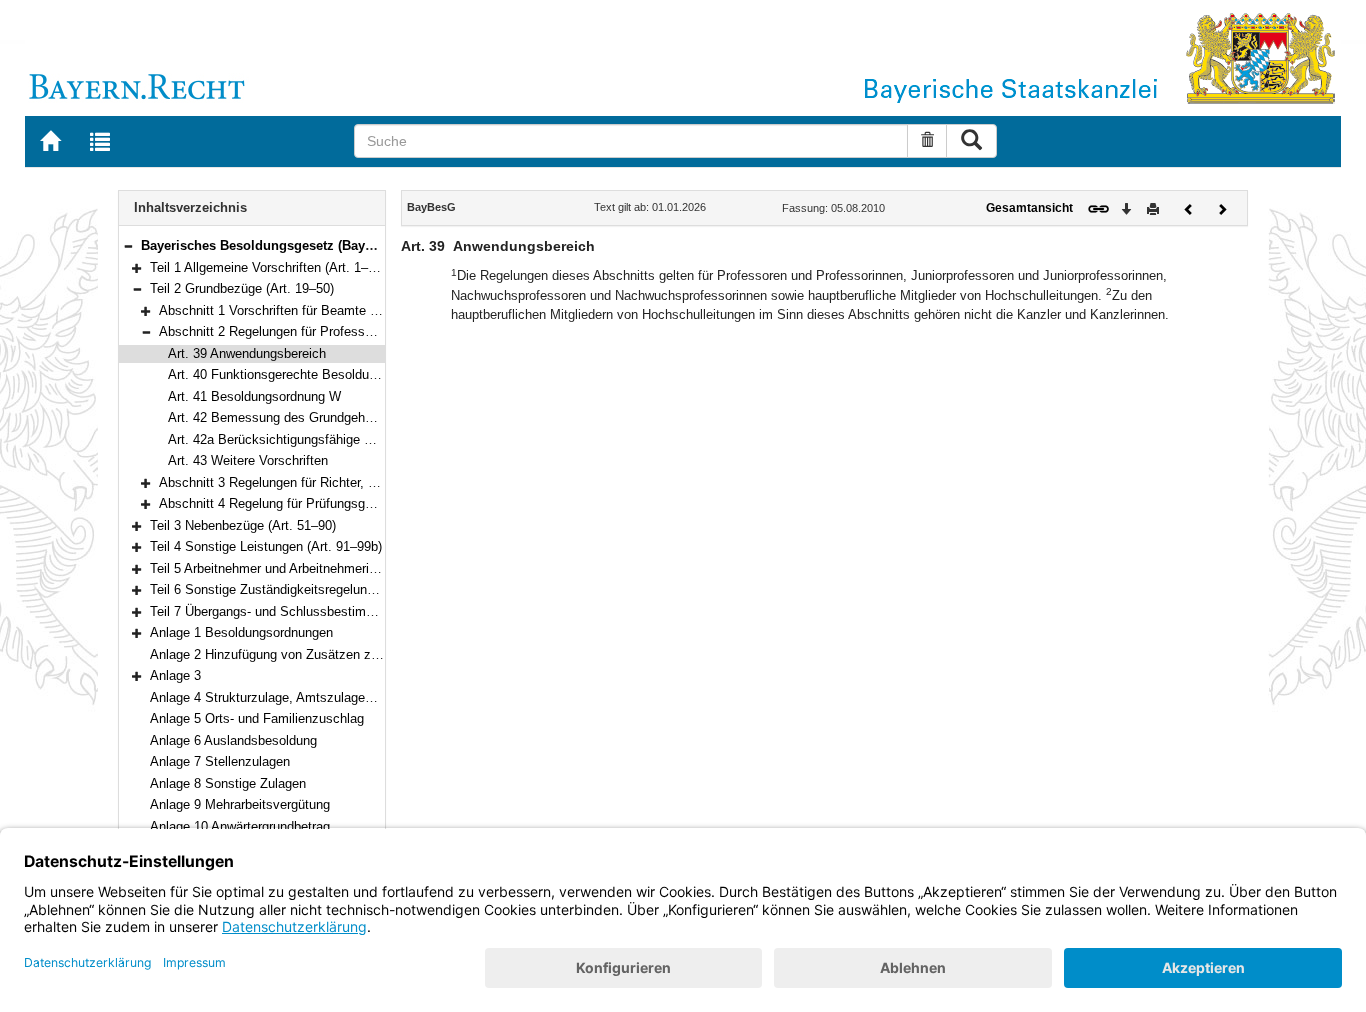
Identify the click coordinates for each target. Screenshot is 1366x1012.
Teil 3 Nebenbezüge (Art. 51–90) (243, 525)
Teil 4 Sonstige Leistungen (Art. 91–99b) (266, 546)
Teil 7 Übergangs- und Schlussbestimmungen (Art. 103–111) (323, 611)
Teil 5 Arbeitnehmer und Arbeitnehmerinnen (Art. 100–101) (316, 568)
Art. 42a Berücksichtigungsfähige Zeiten (284, 439)
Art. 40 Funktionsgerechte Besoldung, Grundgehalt (314, 374)
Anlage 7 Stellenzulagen (220, 761)
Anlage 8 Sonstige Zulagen (228, 783)
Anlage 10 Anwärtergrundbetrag (240, 826)
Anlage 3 (175, 675)
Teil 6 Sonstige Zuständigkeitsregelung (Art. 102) (291, 589)
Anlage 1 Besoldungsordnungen (241, 632)
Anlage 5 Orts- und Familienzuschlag (257, 718)
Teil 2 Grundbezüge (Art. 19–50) (242, 288)
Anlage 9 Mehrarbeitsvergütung (240, 804)
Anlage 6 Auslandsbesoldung (233, 740)
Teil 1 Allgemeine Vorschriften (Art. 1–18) (268, 267)
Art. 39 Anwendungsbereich (247, 353)
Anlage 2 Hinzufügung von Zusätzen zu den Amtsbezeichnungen (337, 654)
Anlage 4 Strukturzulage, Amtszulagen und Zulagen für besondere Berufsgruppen (384, 697)
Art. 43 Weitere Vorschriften (248, 460)
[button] (128, 245)
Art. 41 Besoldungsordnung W (254, 396)
